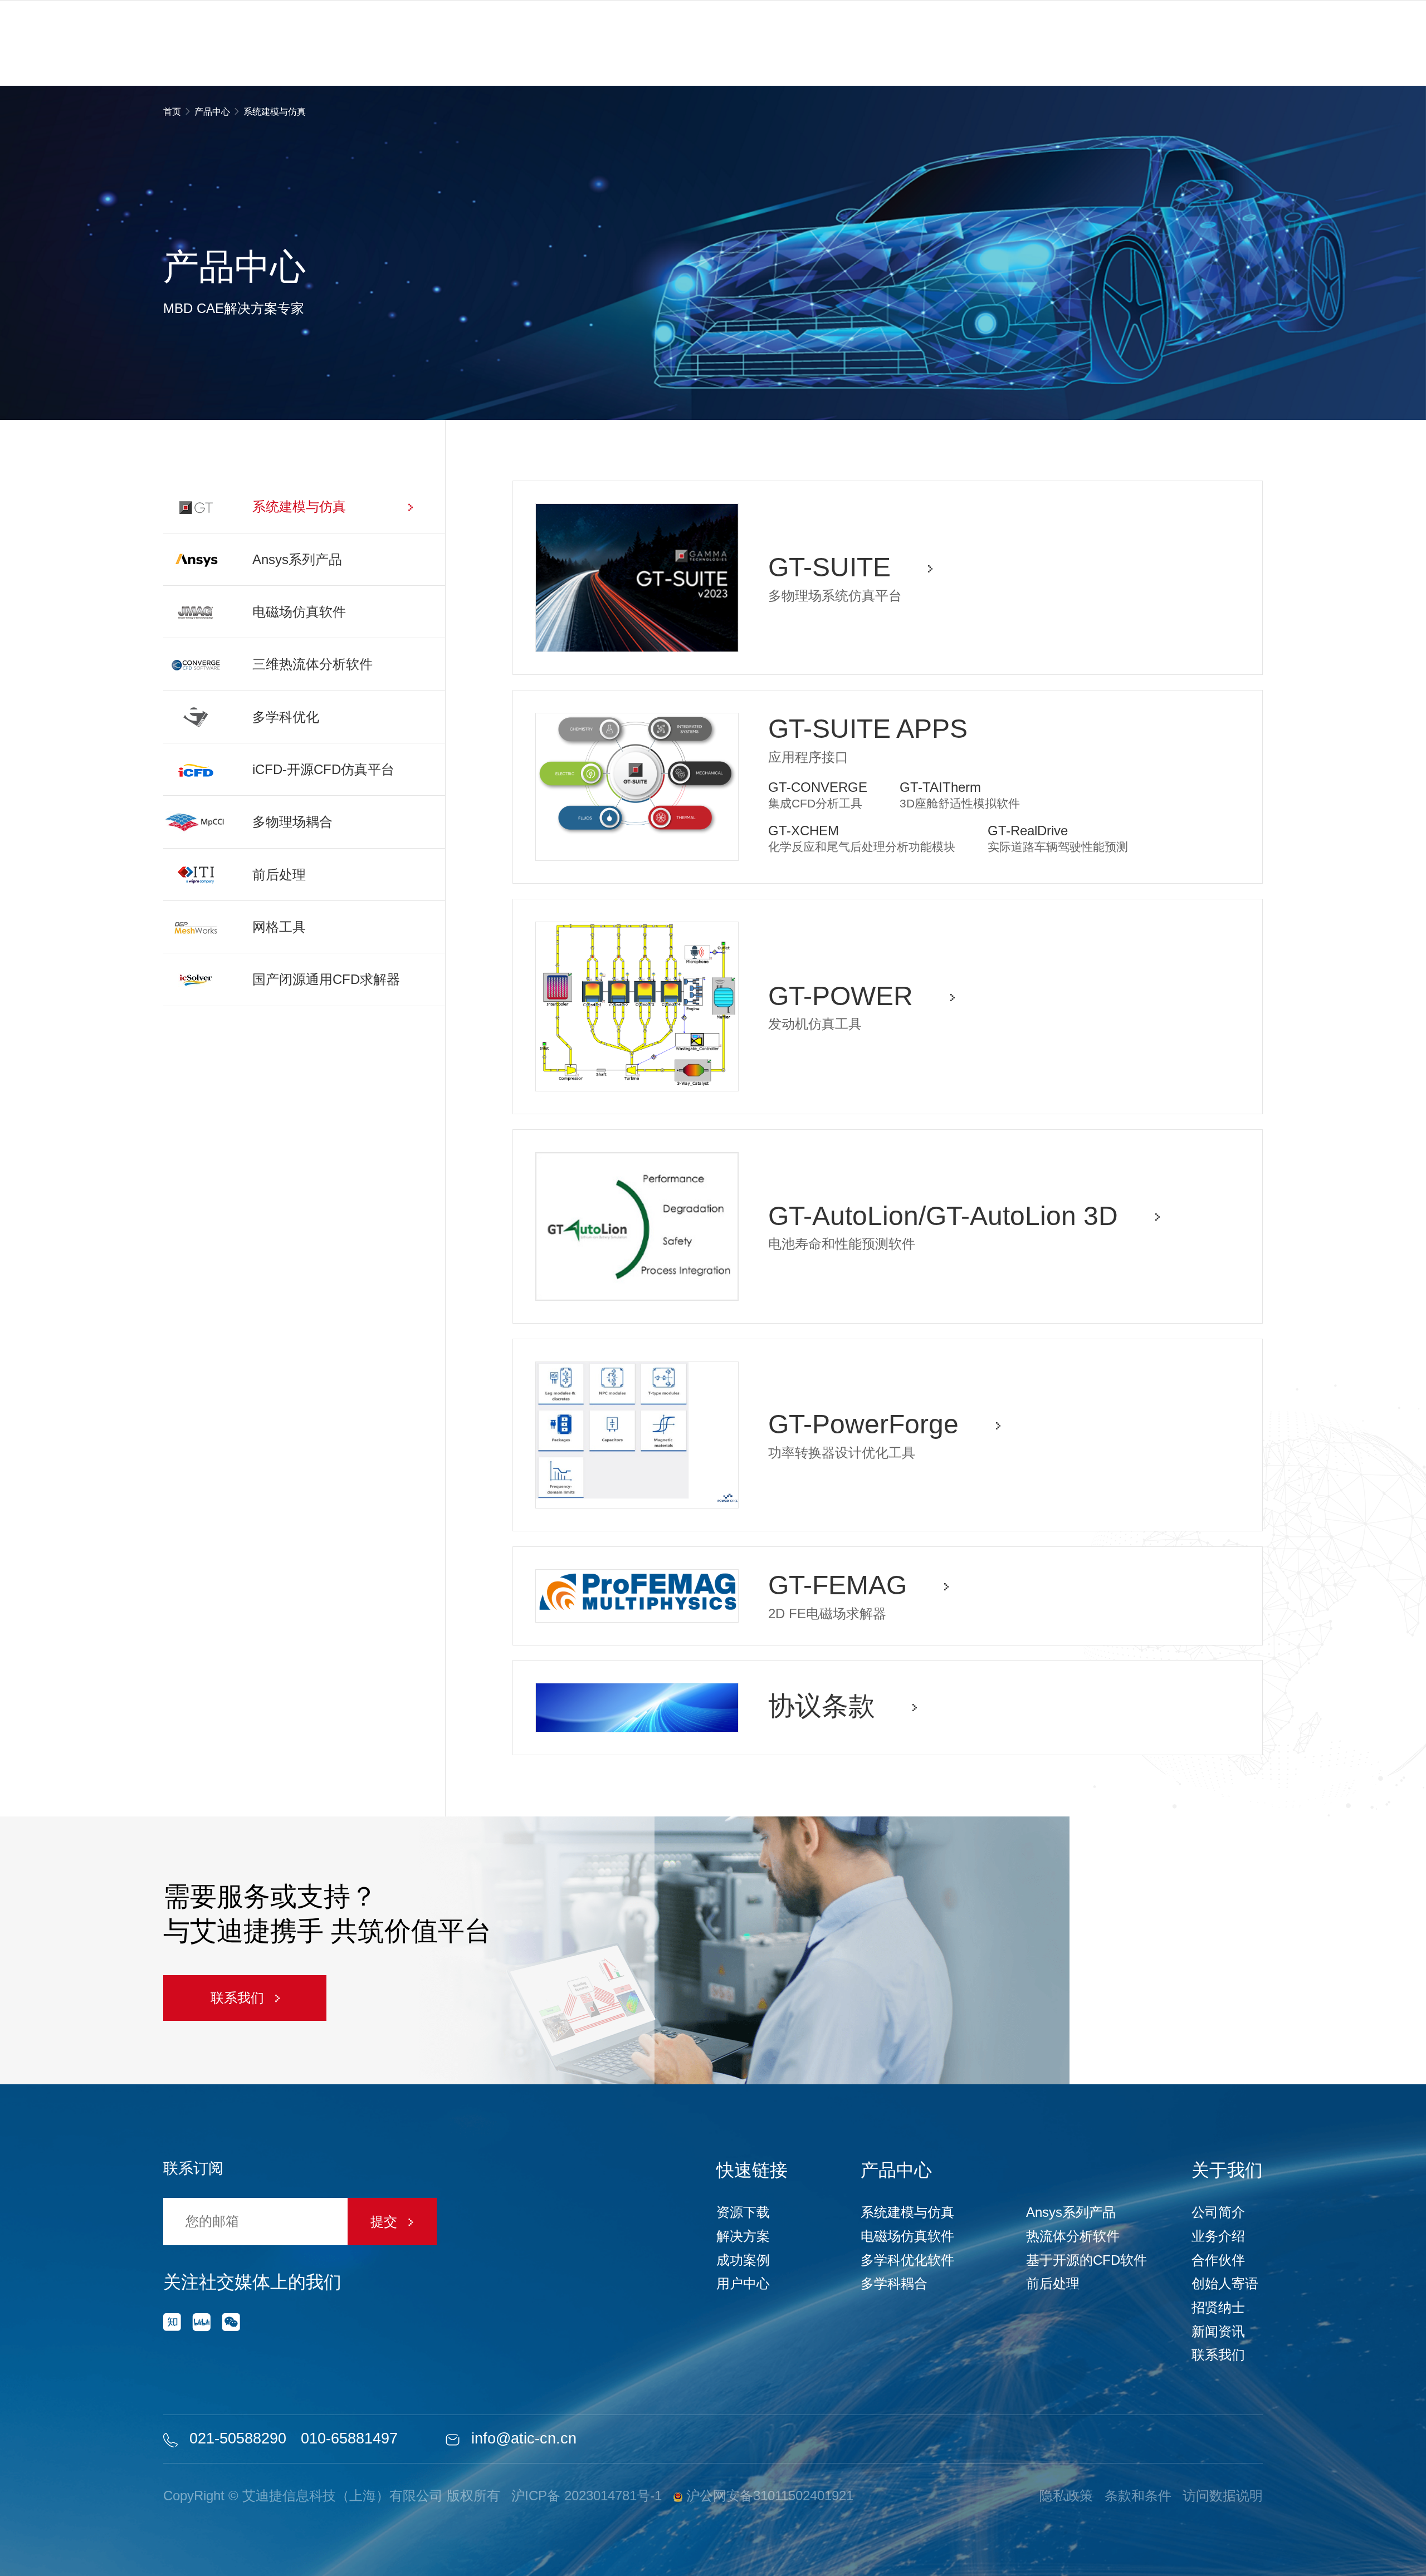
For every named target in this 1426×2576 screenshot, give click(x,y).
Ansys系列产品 (1071, 2212)
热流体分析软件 (1073, 2236)
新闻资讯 (1218, 2331)
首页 (173, 112)
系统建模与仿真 (907, 2212)
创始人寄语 (1225, 2283)
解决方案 (743, 2236)
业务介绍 (1218, 2236)
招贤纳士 (1218, 2307)
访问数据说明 (1223, 2496)
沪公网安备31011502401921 (768, 2496)
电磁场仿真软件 (907, 2236)
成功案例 (743, 2260)
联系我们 (239, 1998)
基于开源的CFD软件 (1086, 2260)
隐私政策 (1066, 2496)
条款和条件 (1138, 2496)
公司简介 (1218, 2212)
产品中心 (212, 112)
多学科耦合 (894, 2283)
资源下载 (743, 2212)
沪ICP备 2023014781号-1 (587, 2496)
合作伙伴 (1218, 2260)
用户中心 (743, 2283)
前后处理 (1053, 2283)
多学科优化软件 (907, 2260)
